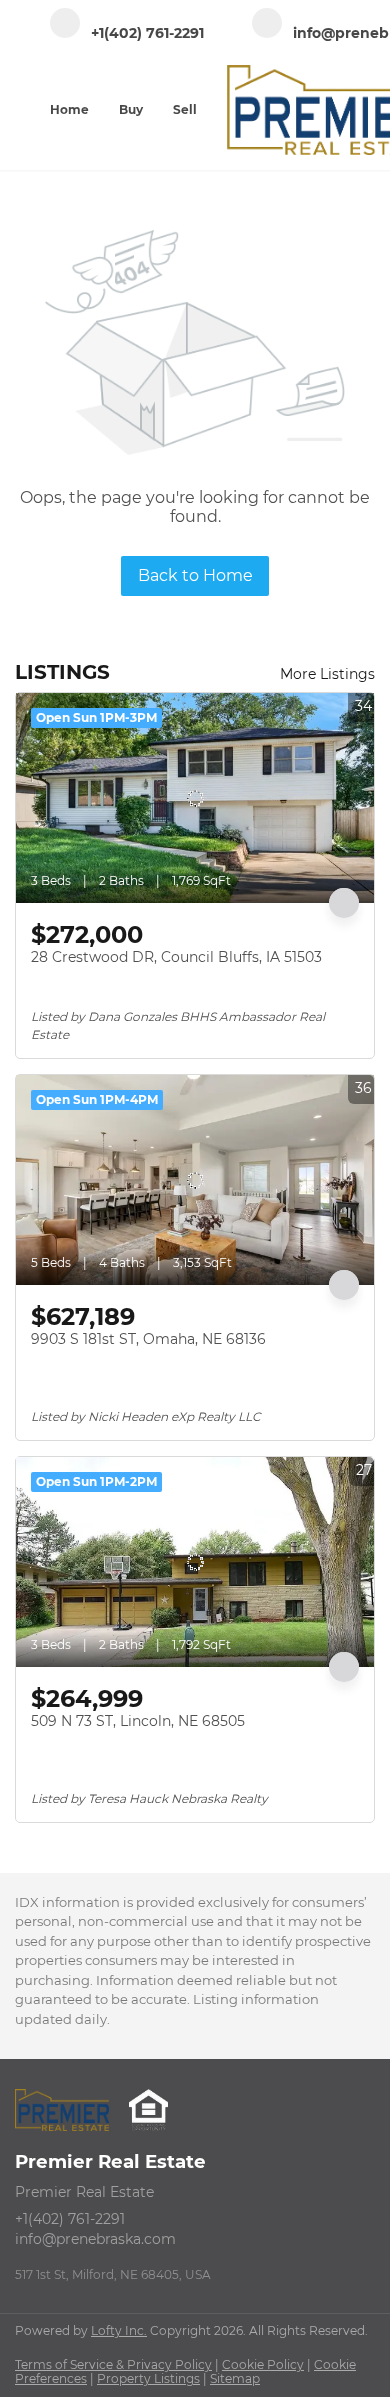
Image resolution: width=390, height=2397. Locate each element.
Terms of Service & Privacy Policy (113, 2364)
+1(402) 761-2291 (70, 2219)
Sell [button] (185, 109)
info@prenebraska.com (95, 2239)
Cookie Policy (263, 2364)
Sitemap (235, 2378)
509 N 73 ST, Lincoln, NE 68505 (138, 1721)
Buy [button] (131, 109)
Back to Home (195, 575)
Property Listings (148, 2378)
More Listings (327, 674)
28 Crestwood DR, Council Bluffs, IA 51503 (176, 957)
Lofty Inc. (119, 2330)
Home (69, 109)
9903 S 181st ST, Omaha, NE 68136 (148, 1339)
